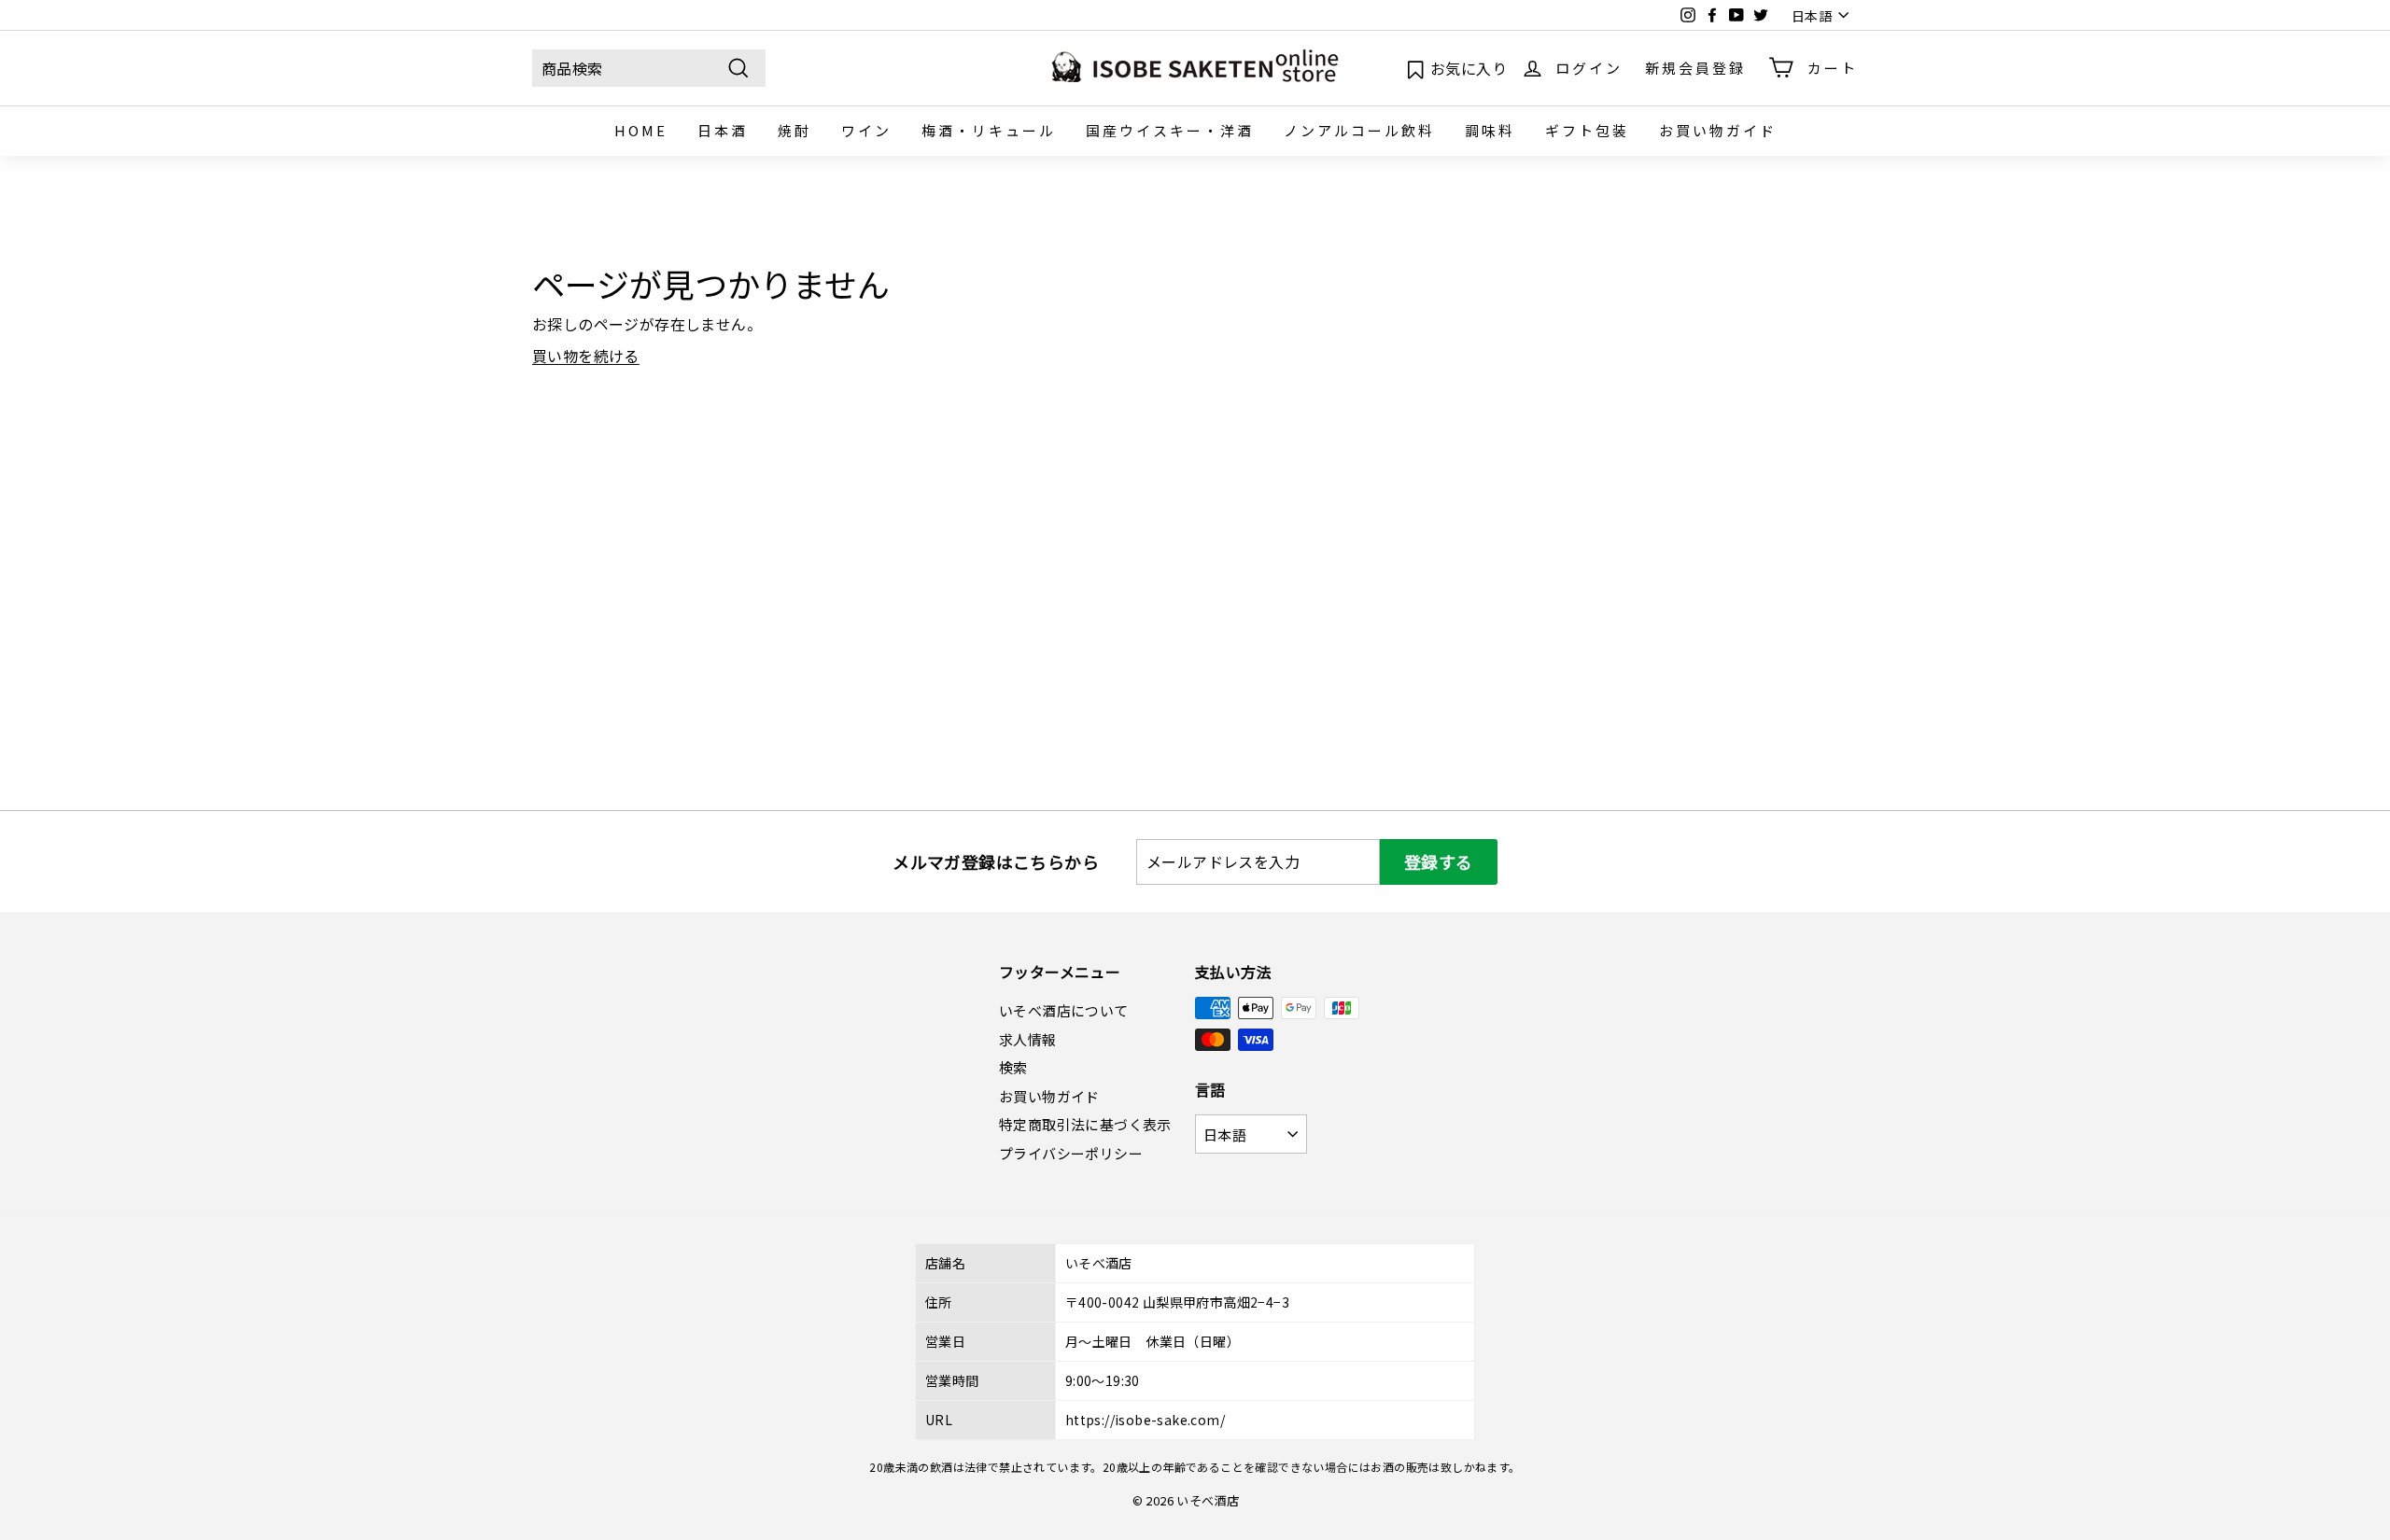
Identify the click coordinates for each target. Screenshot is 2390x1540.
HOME (641, 130)
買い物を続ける (586, 356)
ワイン (866, 130)
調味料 (1490, 130)
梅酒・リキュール (989, 130)
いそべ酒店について (1064, 1010)
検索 (1013, 1067)
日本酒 (723, 130)
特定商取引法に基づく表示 (1085, 1124)
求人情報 (1028, 1039)
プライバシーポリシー (1071, 1153)
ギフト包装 (1587, 130)
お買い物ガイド (1718, 130)
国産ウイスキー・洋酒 (1170, 130)
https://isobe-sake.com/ (1145, 1420)
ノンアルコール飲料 (1359, 130)
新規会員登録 (1695, 67)
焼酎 (794, 130)
